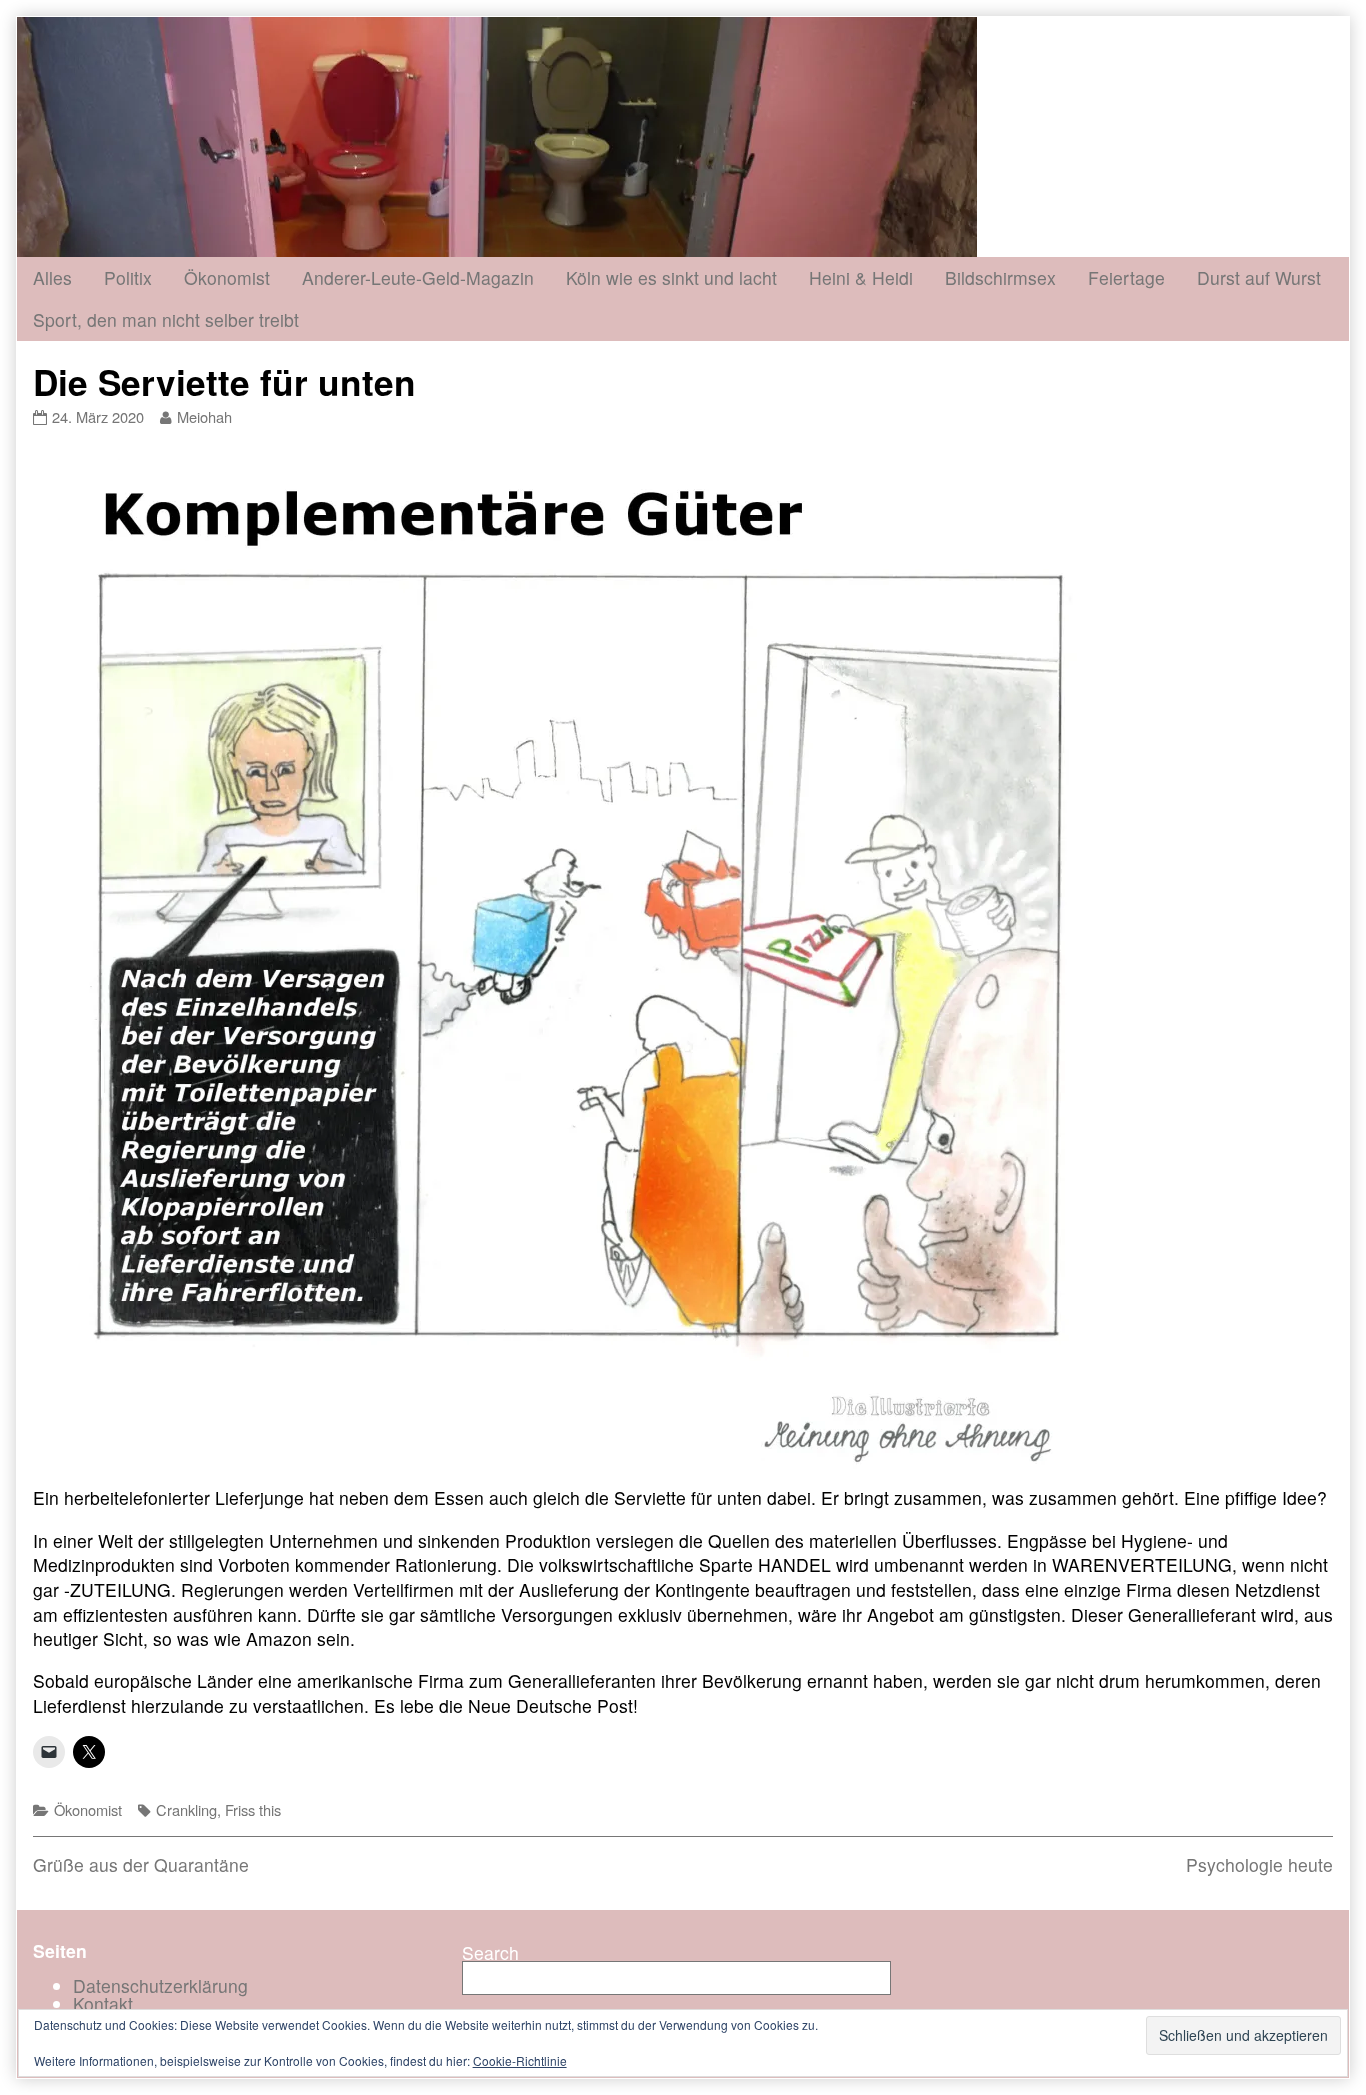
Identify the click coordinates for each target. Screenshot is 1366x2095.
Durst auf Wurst (1259, 277)
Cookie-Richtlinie (520, 2060)
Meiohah (204, 416)
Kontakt (103, 2003)
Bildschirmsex (1000, 277)
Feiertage (1126, 277)
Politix (128, 277)
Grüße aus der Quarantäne (141, 1864)
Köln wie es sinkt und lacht (671, 277)
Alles (52, 277)
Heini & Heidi (861, 277)
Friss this (253, 1809)
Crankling (186, 1809)
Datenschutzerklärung (160, 1985)
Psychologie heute (1259, 1864)
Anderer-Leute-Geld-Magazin (418, 277)
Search (490, 1952)
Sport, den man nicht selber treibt (166, 319)
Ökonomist (227, 277)
